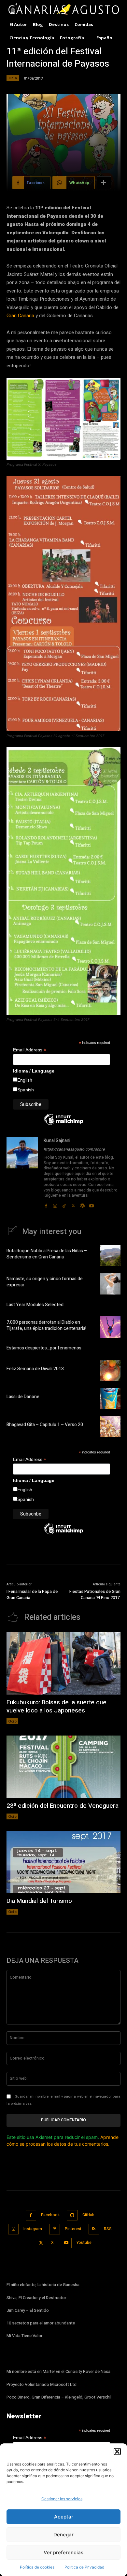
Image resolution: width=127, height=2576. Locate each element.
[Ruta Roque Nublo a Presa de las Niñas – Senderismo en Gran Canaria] (110, 1255)
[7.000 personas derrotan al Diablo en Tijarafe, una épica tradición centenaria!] (110, 1327)
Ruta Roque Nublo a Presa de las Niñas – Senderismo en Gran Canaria (47, 1254)
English (25, 1080)
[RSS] (94, 2229)
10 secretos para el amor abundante (41, 2323)
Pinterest (73, 2229)
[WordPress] (82, 1204)
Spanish (26, 1090)
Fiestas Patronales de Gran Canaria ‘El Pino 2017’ (95, 1595)
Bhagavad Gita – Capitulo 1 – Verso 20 (45, 1425)
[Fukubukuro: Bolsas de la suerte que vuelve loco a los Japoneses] (63, 1664)
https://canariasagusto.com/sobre (74, 1149)
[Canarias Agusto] (63, 10)
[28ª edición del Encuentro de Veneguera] (63, 1767)
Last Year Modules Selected (35, 1305)
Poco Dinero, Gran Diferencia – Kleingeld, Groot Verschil (59, 2397)
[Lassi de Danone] (110, 1399)
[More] (104, 183)
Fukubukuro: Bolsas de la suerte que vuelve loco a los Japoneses (56, 1706)
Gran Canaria (20, 316)
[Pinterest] (55, 2229)
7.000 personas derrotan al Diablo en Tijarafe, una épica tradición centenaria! (46, 1326)
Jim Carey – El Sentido (28, 2310)
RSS (108, 2229)
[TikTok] (64, 1204)
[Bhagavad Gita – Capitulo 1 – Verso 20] (110, 1426)
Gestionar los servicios (62, 2499)
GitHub (88, 2215)
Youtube (84, 2243)
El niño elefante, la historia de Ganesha (43, 2285)
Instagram (33, 2229)
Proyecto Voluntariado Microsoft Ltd (42, 2384)
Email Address (30, 1050)
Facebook (50, 2215)
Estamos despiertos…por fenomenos (44, 1348)
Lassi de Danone (23, 1397)
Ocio (13, 78)
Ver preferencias (63, 2552)
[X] (73, 1204)
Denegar (63, 2535)
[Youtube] (92, 1204)
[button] (117, 2452)
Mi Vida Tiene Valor (24, 2336)
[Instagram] (55, 1204)
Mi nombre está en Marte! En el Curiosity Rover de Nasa (58, 2371)
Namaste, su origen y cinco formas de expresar (45, 1282)
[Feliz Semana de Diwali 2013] (110, 1371)
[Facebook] (46, 1204)
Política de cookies (37, 2567)
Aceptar (64, 2517)
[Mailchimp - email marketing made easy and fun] (63, 1124)
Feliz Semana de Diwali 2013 (35, 1369)
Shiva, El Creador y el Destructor (36, 2298)
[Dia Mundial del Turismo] (63, 1862)
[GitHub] (72, 2215)
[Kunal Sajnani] (22, 1173)
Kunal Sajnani (57, 1141)
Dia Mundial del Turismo (39, 1901)
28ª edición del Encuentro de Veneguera (63, 1806)
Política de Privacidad (84, 2567)
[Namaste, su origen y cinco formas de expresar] (110, 1283)
